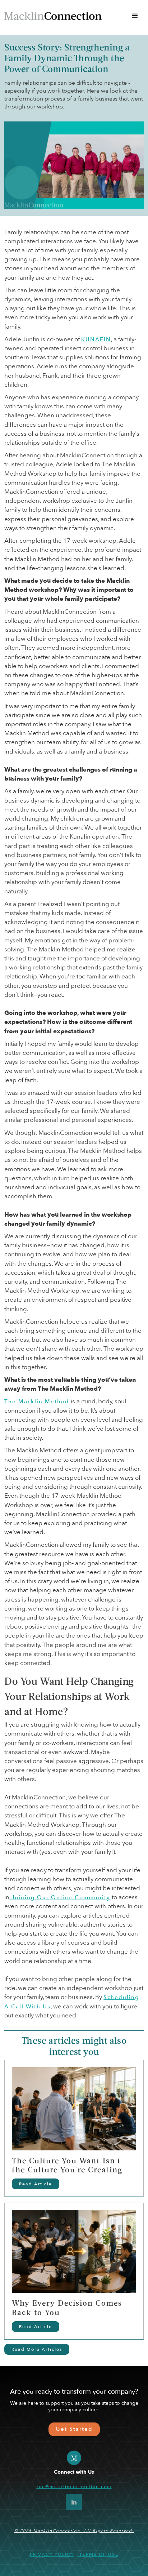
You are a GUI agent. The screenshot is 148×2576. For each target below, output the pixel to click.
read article (36, 2184)
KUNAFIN (96, 340)
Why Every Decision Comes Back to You (67, 2308)
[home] (53, 16)
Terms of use (98, 2554)
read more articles (37, 2349)
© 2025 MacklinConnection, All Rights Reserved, (74, 2531)
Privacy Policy (52, 2554)
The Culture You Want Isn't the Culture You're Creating (67, 2166)
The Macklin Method (37, 1402)
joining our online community (60, 1898)
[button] (135, 16)
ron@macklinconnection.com (74, 2487)
